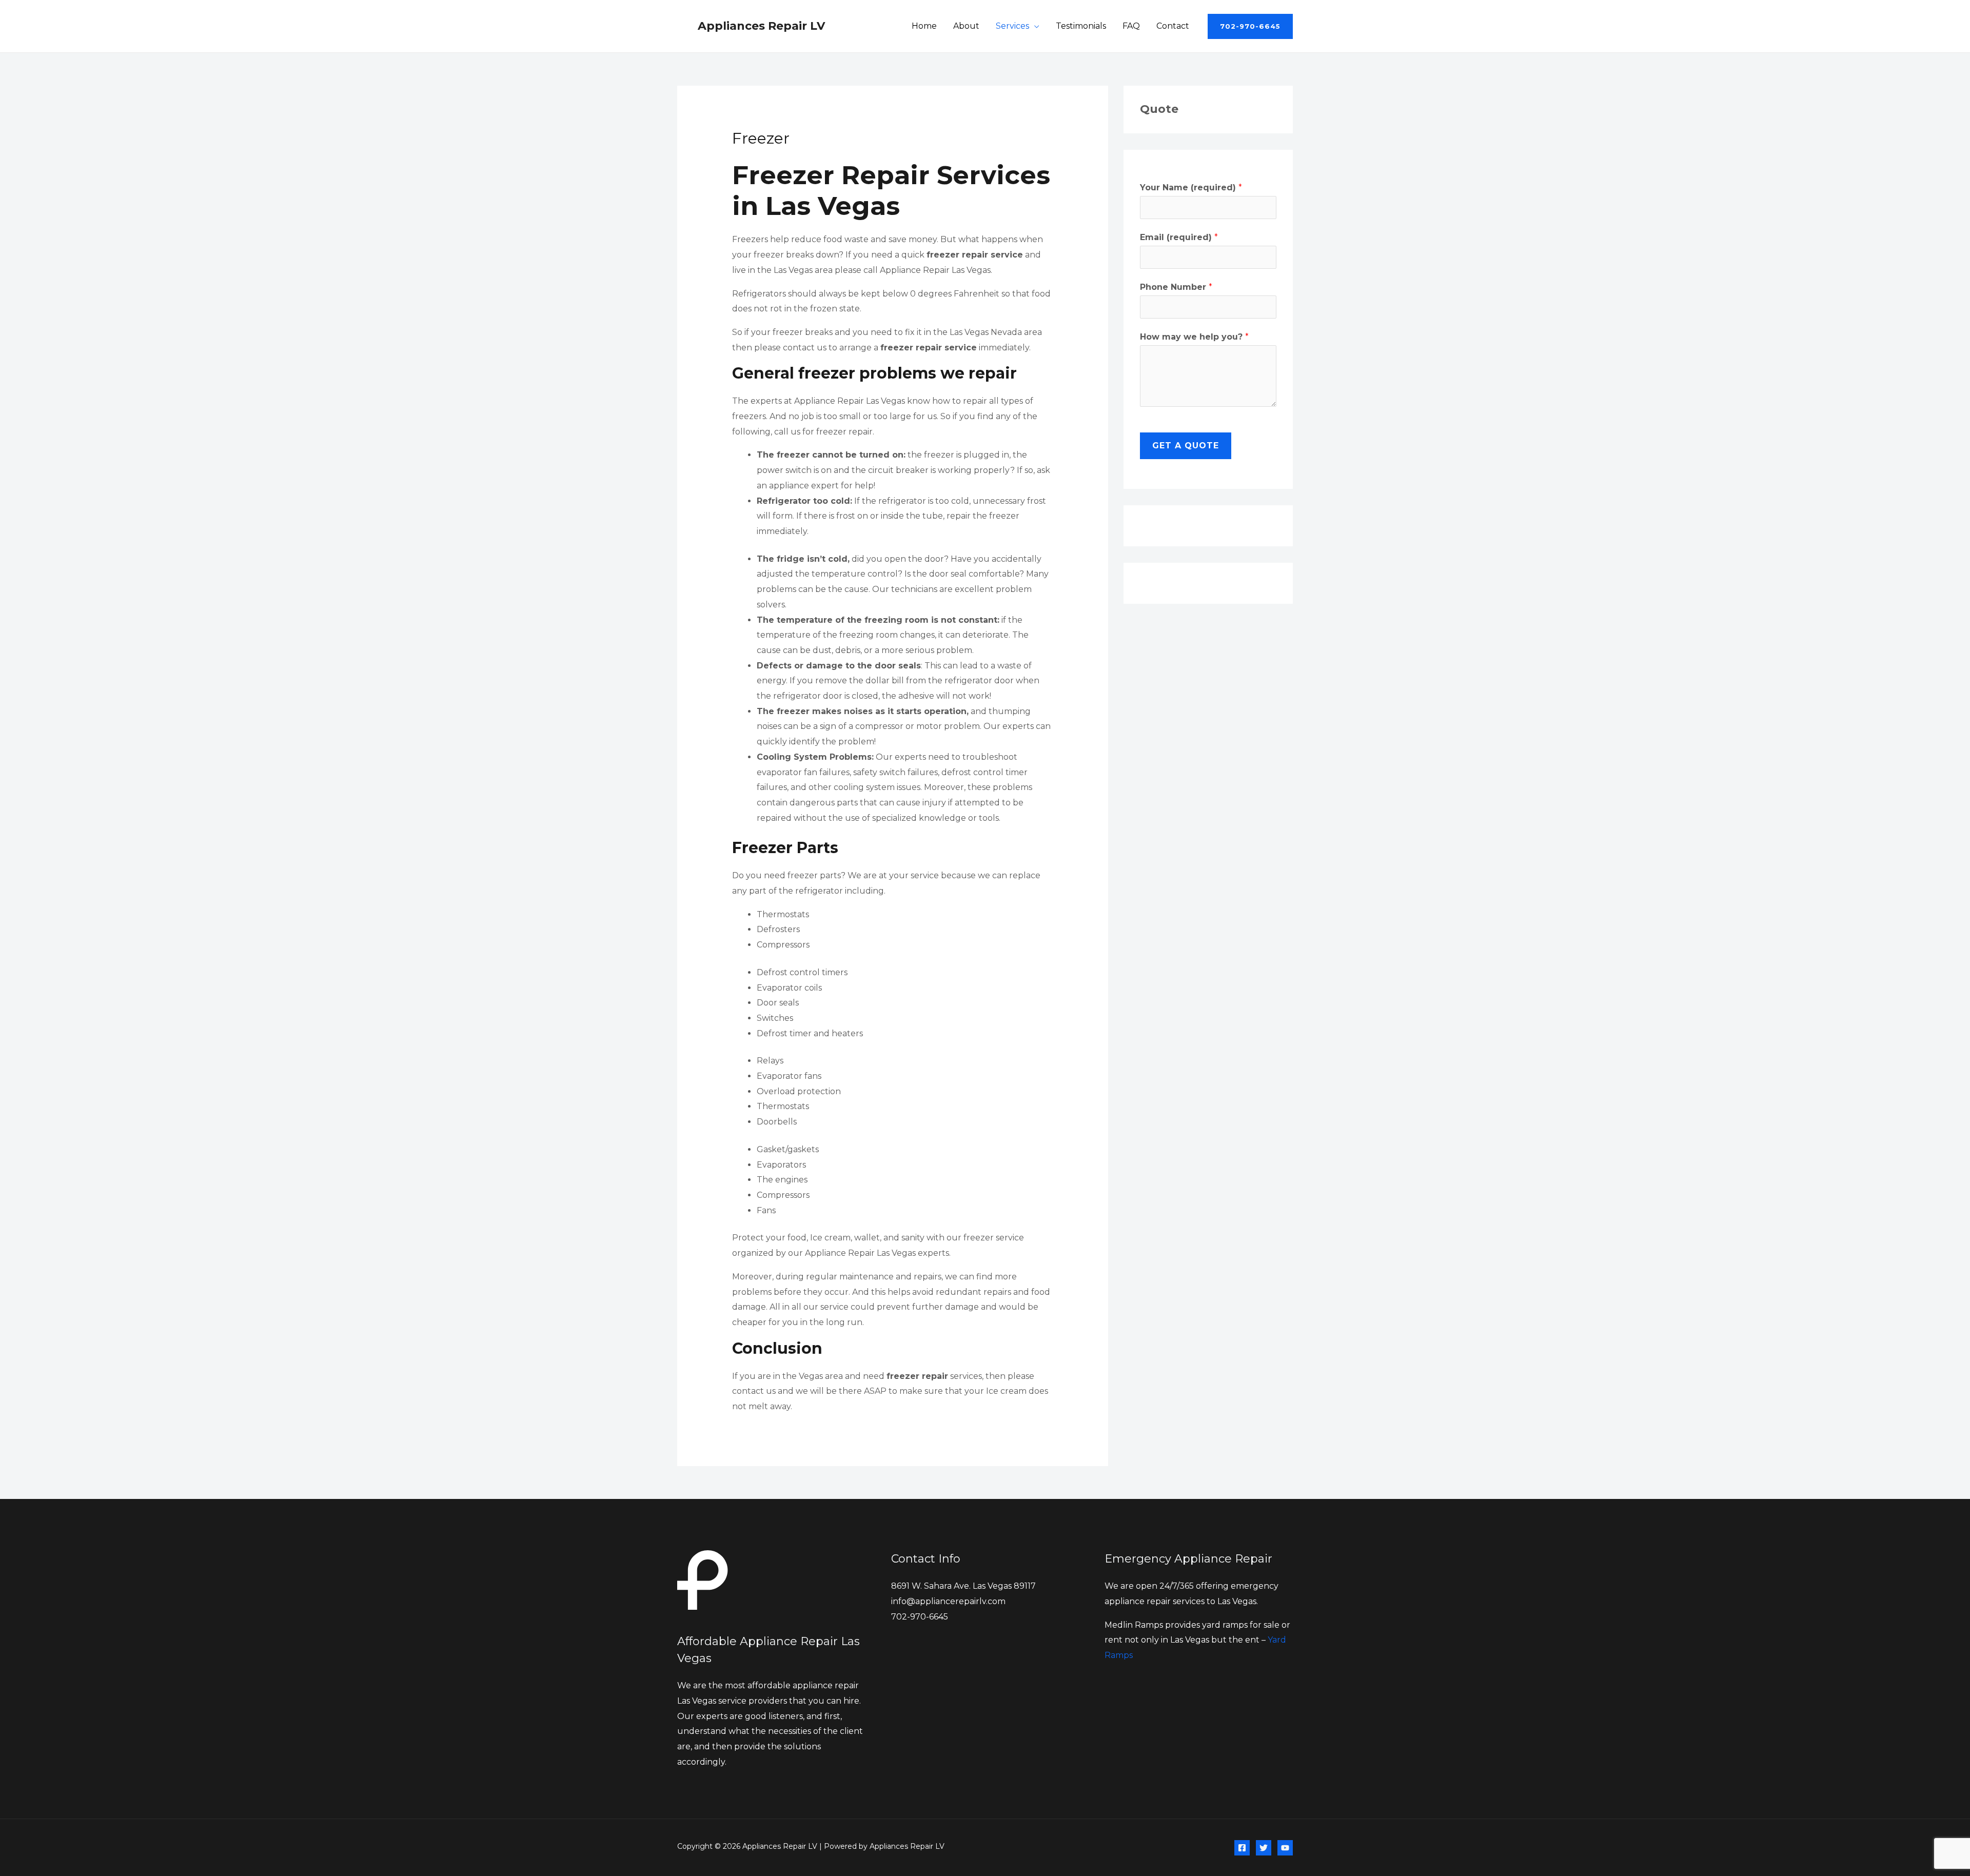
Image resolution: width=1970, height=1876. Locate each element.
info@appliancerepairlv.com (948, 1601)
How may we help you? (1194, 337)
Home (924, 26)
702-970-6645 (920, 1617)
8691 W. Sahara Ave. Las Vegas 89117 (963, 1586)
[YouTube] (1285, 1848)
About (966, 26)
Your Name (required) (1191, 187)
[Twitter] (1264, 1848)
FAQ (1131, 26)
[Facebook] (1242, 1848)
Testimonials (1081, 26)
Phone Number (1176, 287)
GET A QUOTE (1186, 446)
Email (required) (1179, 237)
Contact (1173, 26)
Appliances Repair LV (761, 26)
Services (1012, 26)
